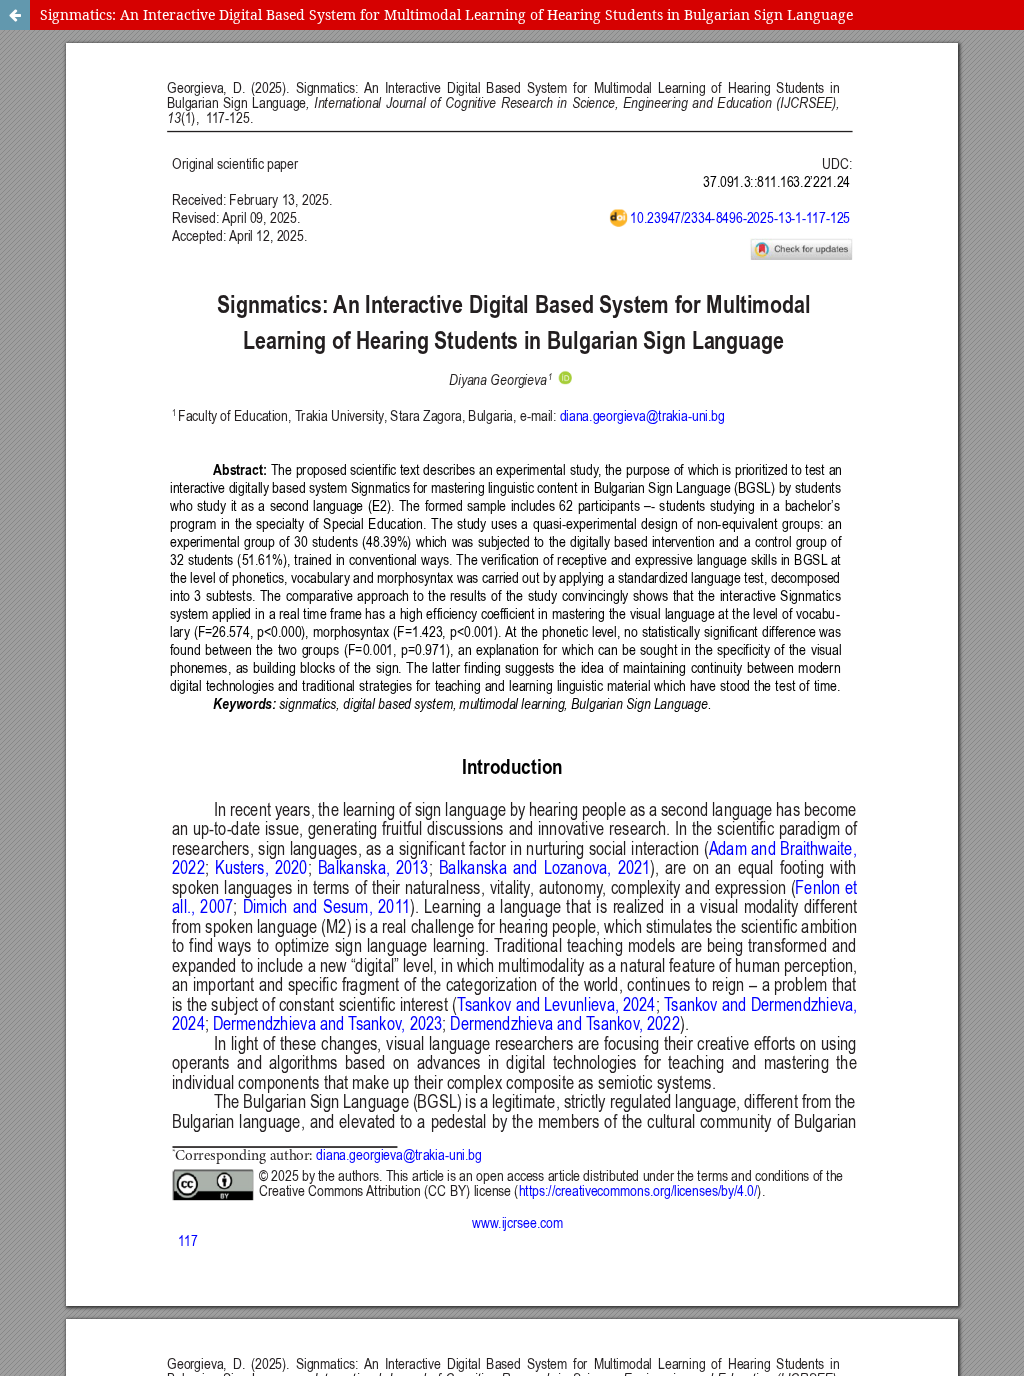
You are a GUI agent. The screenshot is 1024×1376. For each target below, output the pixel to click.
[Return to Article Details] (15, 15)
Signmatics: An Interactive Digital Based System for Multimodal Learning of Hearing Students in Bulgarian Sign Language (446, 14)
